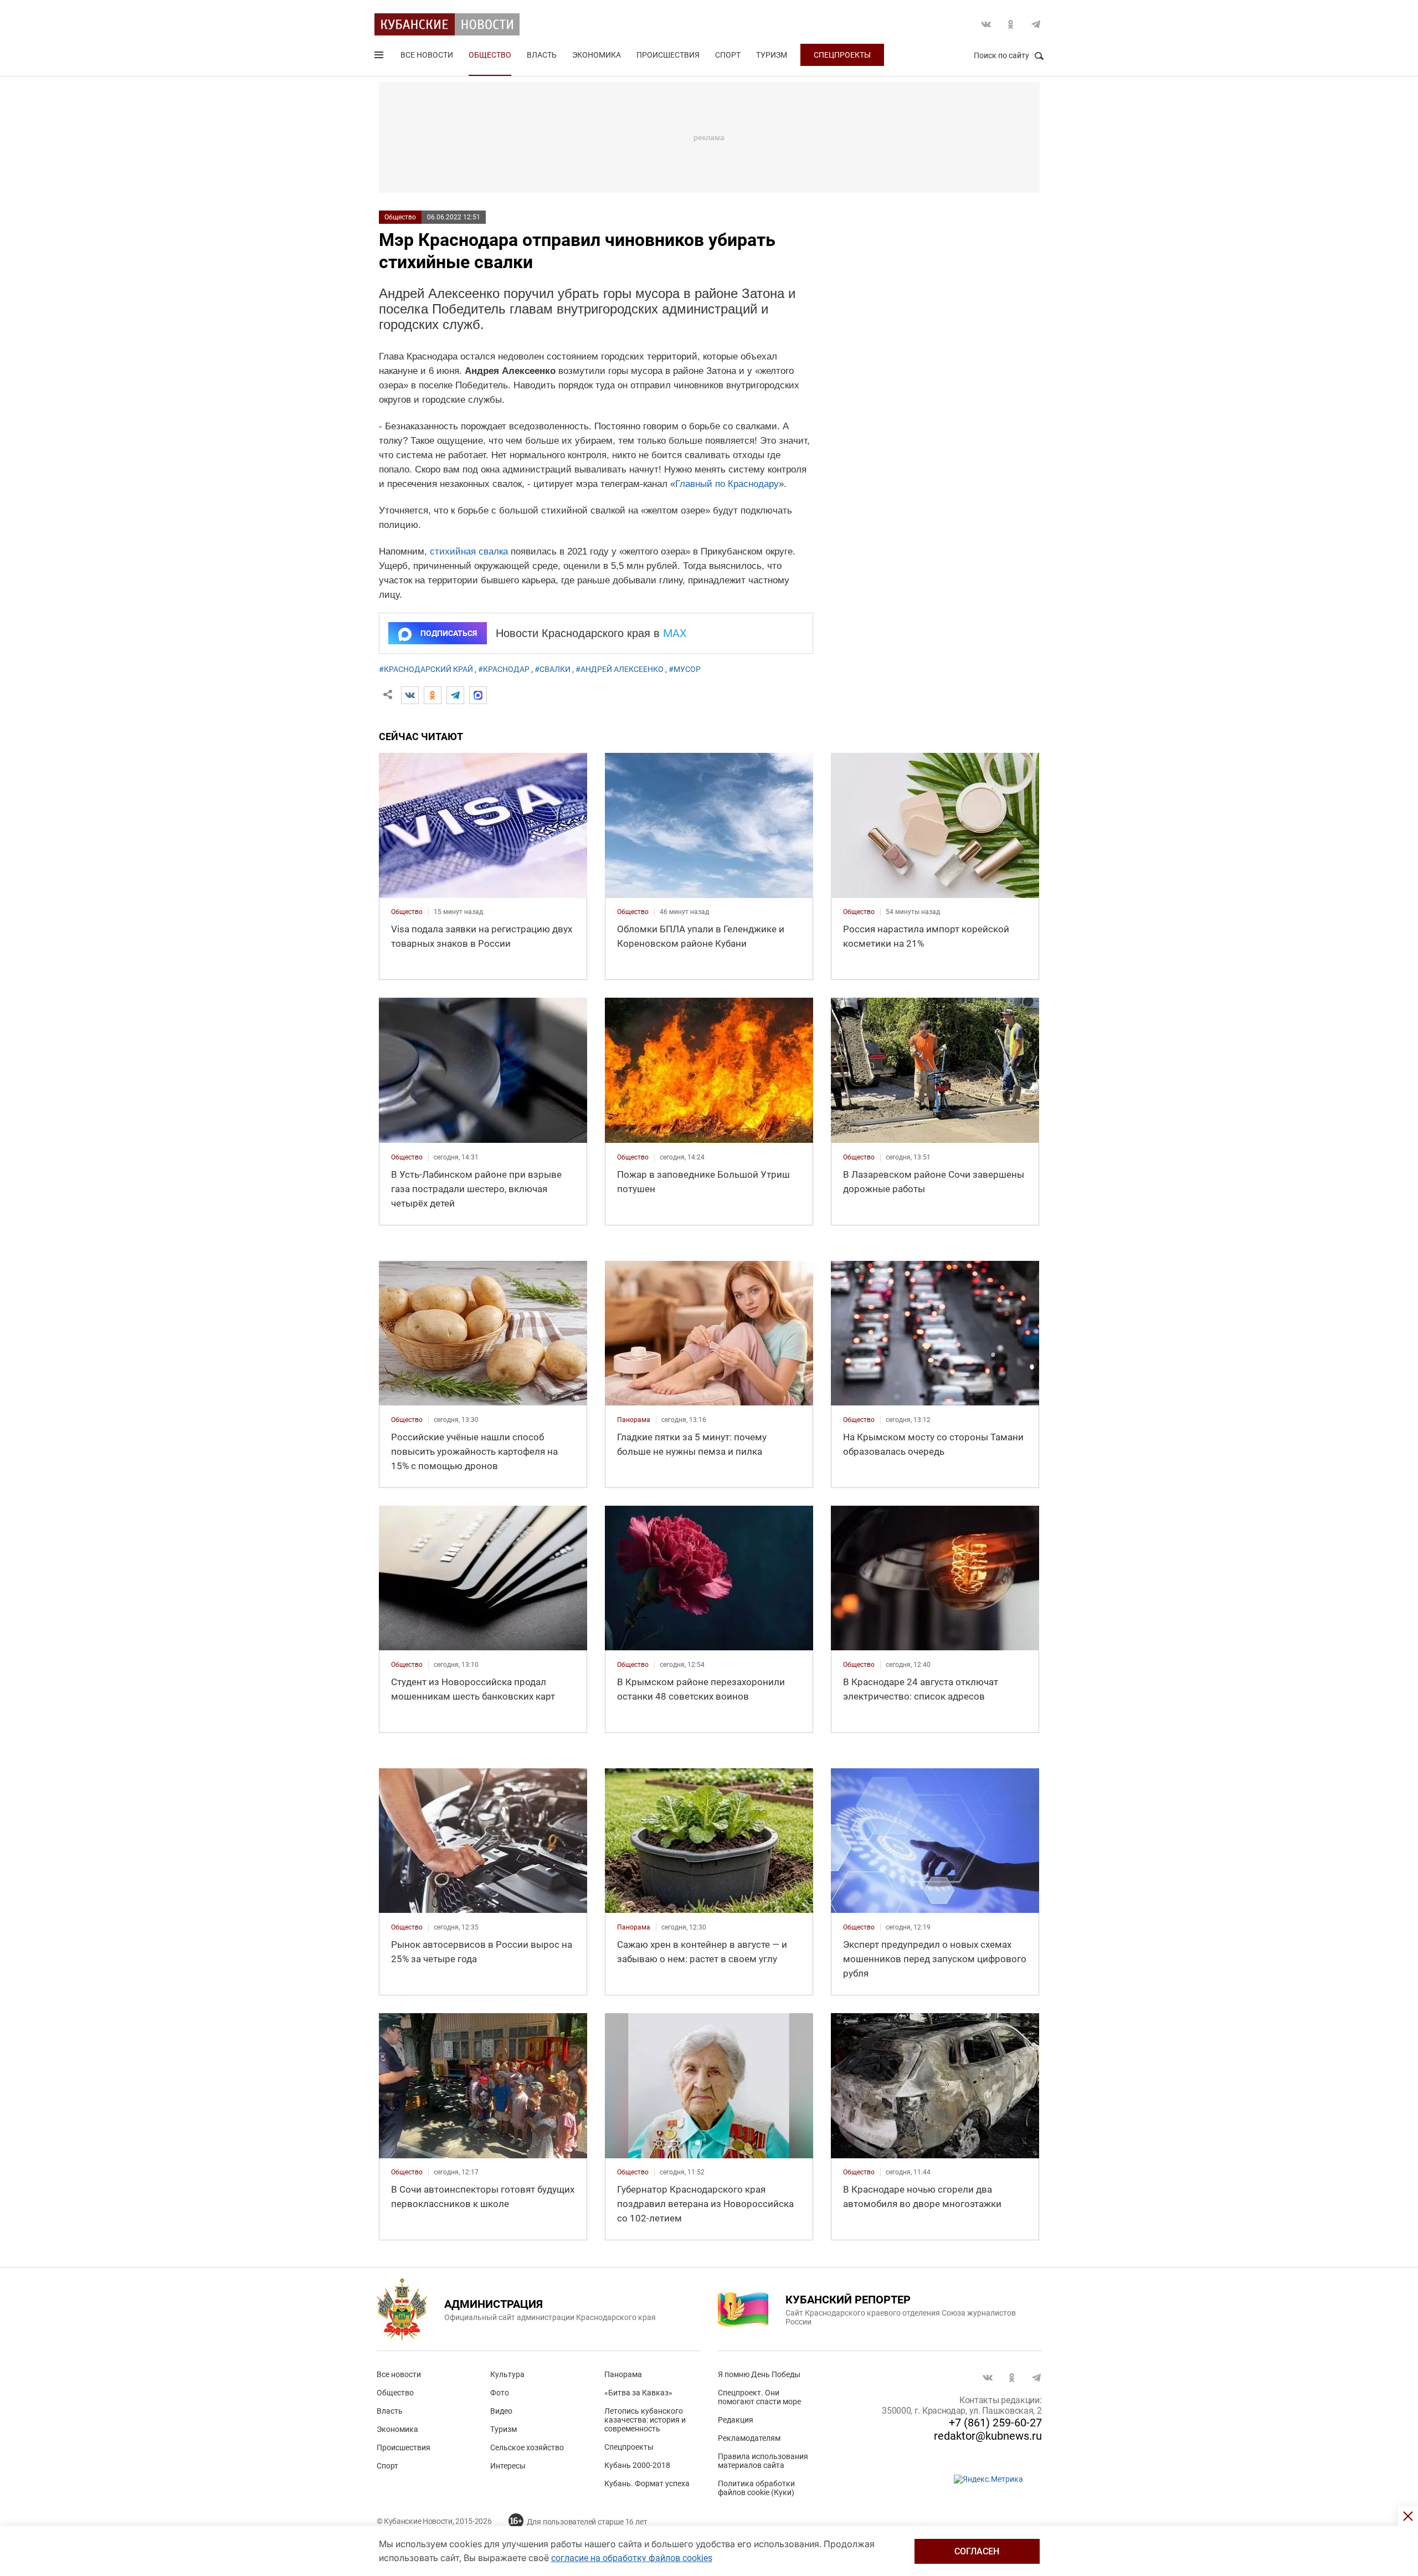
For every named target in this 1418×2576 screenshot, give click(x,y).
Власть (542, 55)
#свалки (553, 669)
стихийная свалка (469, 551)
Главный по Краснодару (727, 484)
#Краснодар (504, 669)
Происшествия (668, 55)
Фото (500, 2393)
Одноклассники (1011, 24)
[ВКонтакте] (410, 695)
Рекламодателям (749, 2438)
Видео (501, 2411)
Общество (490, 55)
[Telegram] (455, 695)
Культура (507, 2374)
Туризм (772, 55)
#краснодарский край (426, 669)
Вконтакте (986, 24)
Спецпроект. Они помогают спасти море (759, 2397)
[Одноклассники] (433, 695)
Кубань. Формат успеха (647, 2483)
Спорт (728, 55)
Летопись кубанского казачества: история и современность (645, 2420)
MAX (675, 633)
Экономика (597, 55)
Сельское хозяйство (527, 2447)
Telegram (1036, 24)
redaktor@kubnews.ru (988, 2436)
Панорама (623, 2374)
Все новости (427, 55)
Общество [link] (407, 912)
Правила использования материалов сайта (763, 2461)
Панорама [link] (634, 1420)
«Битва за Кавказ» (638, 2393)
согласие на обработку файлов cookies (632, 2558)
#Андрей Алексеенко (620, 669)
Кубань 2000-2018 (637, 2465)
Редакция (736, 2420)
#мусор (685, 669)
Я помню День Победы (759, 2374)
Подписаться (449, 633)
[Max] (478, 695)
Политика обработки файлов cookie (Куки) (756, 2488)
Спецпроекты (842, 55)
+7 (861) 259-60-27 (995, 2423)
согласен (977, 2551)
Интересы (508, 2466)
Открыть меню (380, 57)
